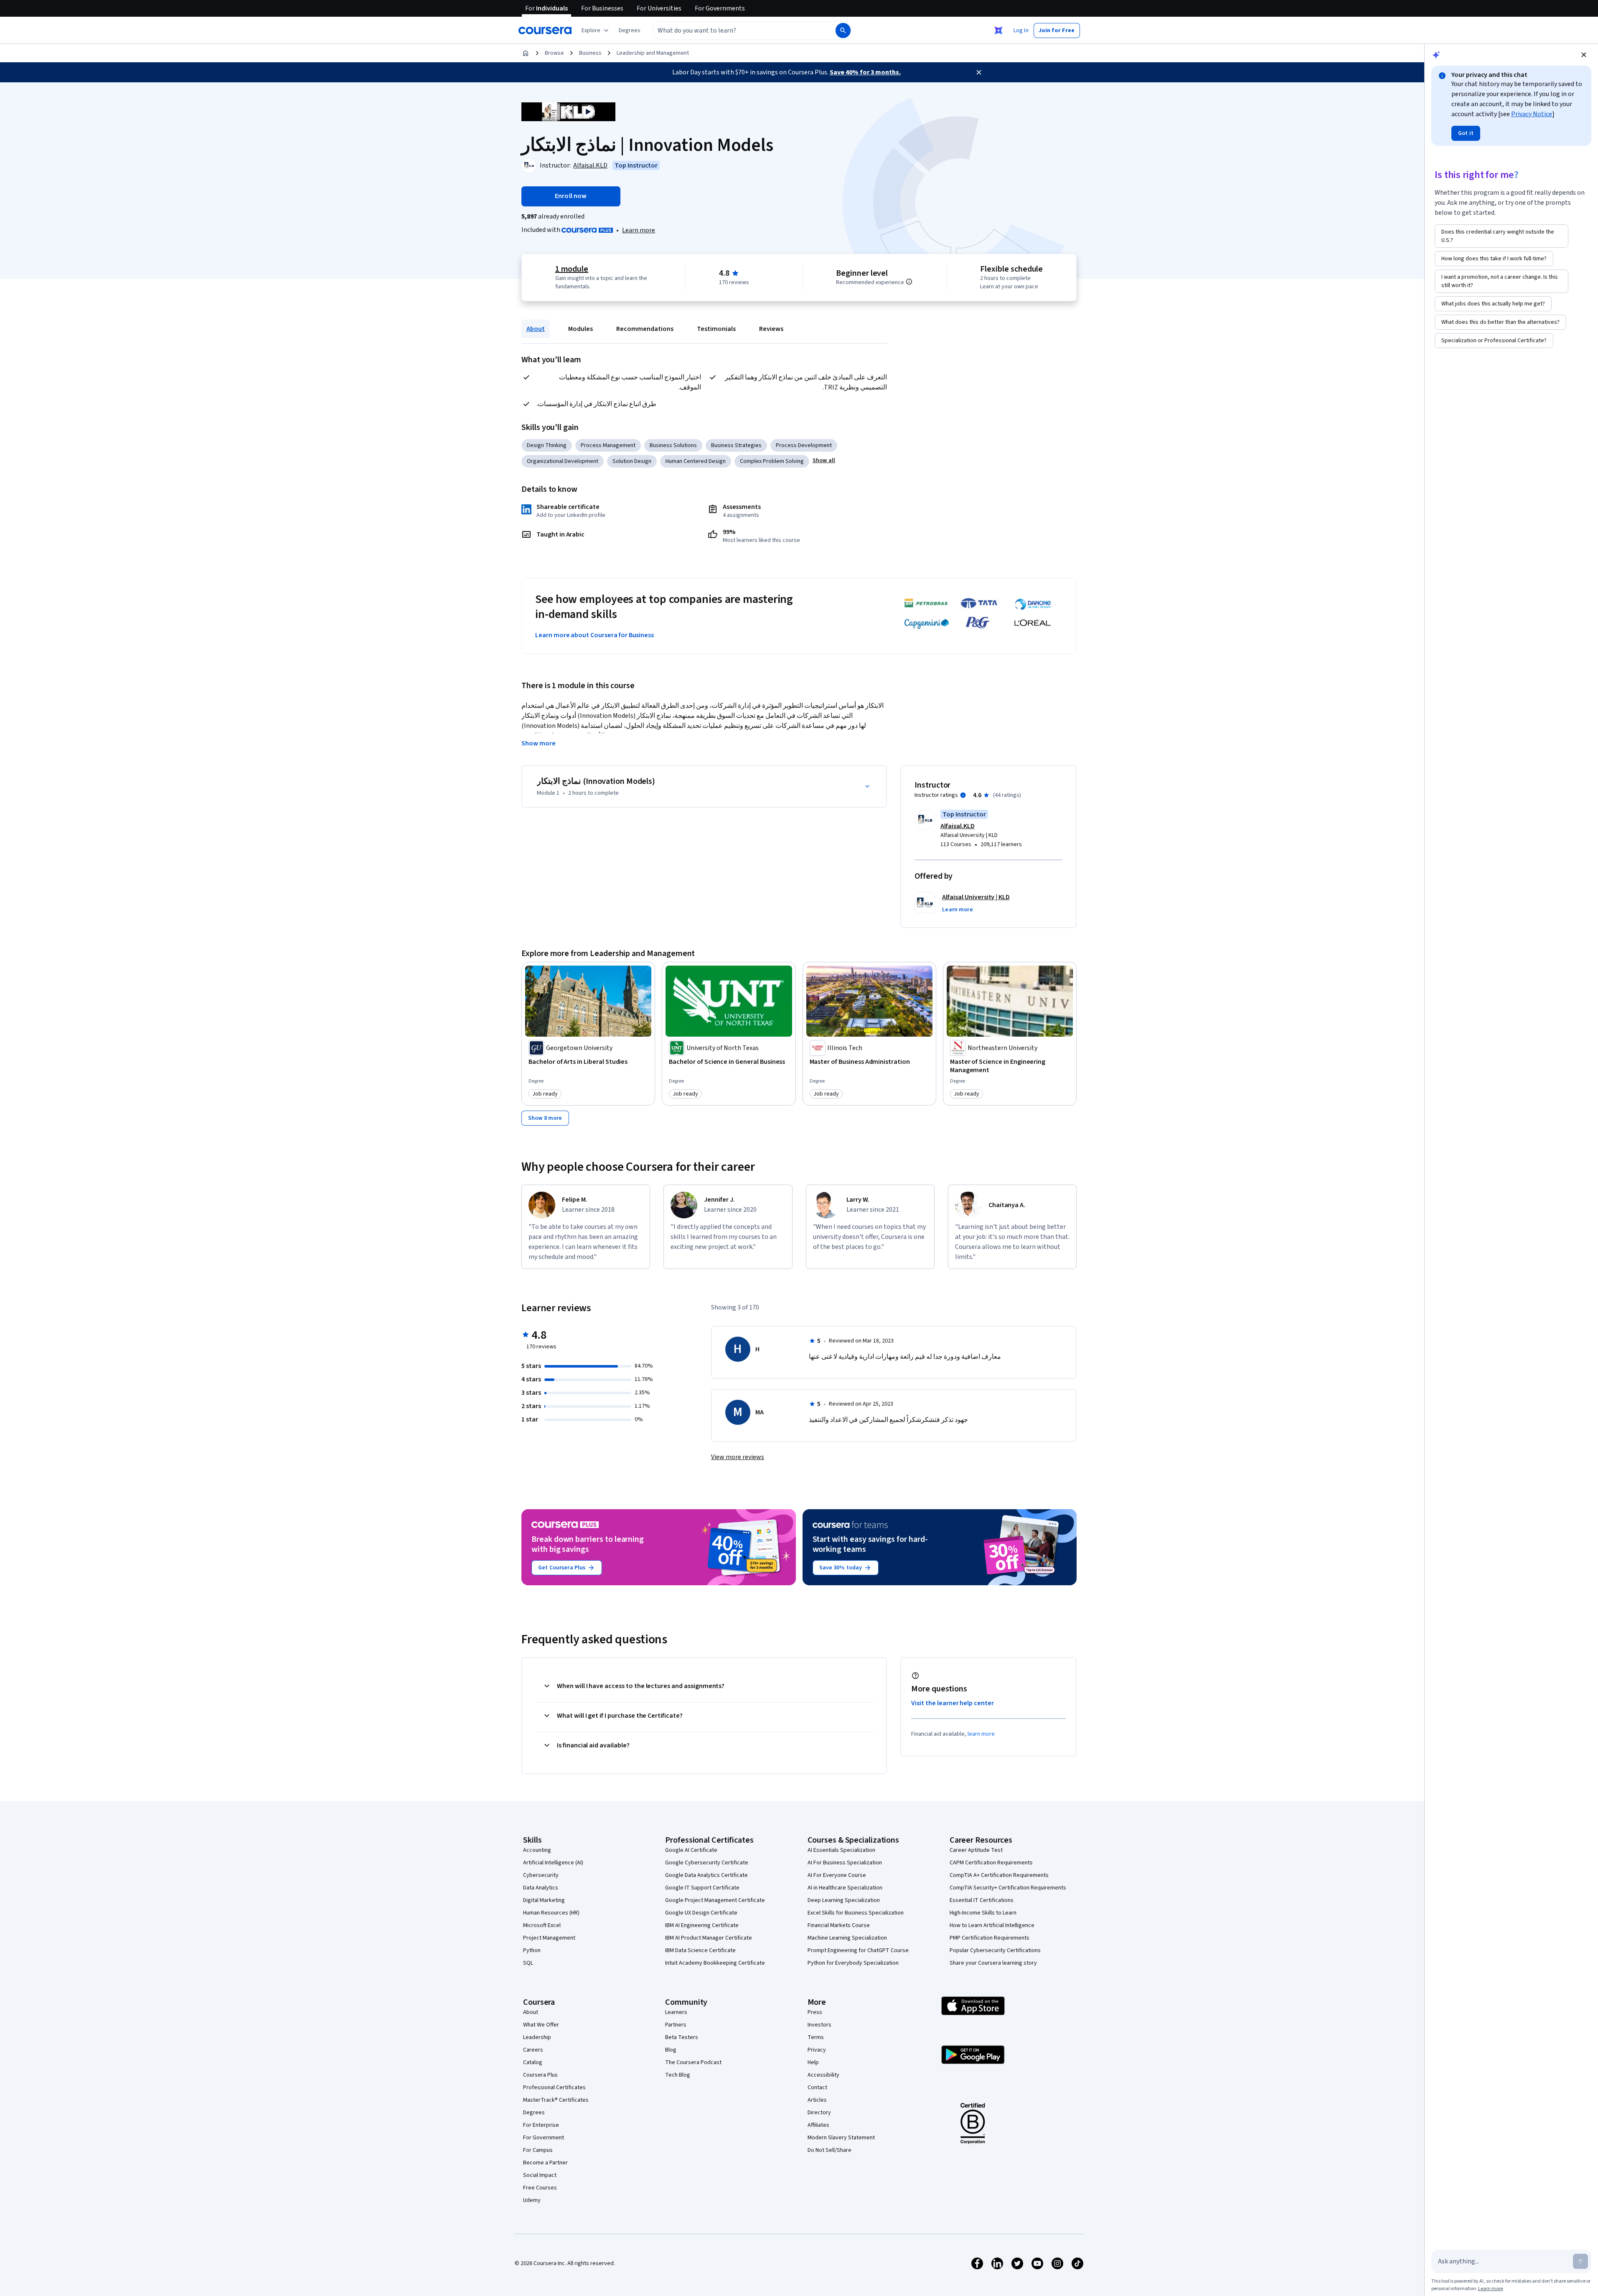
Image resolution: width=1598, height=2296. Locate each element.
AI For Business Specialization (845, 1863)
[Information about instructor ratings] (963, 795)
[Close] (979, 72)
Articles (817, 2100)
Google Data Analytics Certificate (706, 1875)
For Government (544, 2138)
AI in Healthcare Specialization (845, 1888)
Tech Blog (678, 2075)
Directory (819, 2113)
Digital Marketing (544, 1900)
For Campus (538, 2150)
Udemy (532, 2200)
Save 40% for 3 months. (865, 72)
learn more (981, 1734)
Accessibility (823, 2075)
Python (532, 1950)
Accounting (537, 1850)
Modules (581, 329)
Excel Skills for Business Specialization (856, 1913)
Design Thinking (547, 445)
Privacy (817, 2050)
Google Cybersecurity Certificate (707, 1863)
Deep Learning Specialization (844, 1900)
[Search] (843, 31)
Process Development (804, 445)
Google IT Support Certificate (702, 1888)
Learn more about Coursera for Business (594, 635)
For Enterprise (541, 2125)
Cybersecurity (541, 1875)
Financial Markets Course (839, 1925)
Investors (819, 2025)
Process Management (608, 445)
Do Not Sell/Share (829, 2150)
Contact (817, 2088)
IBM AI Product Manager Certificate (709, 1938)
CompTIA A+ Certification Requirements (999, 1875)
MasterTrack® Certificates (556, 2100)
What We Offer (541, 2025)
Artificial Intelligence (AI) (553, 1863)
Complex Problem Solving (772, 461)
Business (590, 53)
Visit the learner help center (953, 1703)
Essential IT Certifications (982, 1900)
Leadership (537, 2037)
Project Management (549, 1938)
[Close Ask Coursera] (998, 31)
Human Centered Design (696, 461)
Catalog (533, 2062)
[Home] (526, 53)
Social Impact (540, 2175)
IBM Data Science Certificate (700, 1950)
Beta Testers (682, 2037)
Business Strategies (736, 445)
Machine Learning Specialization (847, 1938)
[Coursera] (545, 31)
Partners (676, 2025)
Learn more (639, 230)
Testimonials (716, 329)
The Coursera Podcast (693, 2062)
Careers (533, 2050)
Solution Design (632, 461)
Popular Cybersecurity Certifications (995, 1950)
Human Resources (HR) (551, 1913)
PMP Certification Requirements (990, 1938)
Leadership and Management (653, 53)
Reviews (771, 329)
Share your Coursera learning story (993, 1963)
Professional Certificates (554, 2088)
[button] (630, 31)
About (536, 329)
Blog (671, 2050)
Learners (676, 2012)
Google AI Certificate (691, 1850)
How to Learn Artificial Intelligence (992, 1925)
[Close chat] (1584, 55)
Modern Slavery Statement (841, 2138)
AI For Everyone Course (837, 1875)
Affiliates (818, 2125)
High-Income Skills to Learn (983, 1913)
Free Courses (540, 2188)
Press (815, 2012)
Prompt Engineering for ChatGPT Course (858, 1950)
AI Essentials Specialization (841, 1850)
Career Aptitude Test (976, 1850)
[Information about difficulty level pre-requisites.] (909, 282)
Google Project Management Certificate (715, 1900)
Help (813, 2062)
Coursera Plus (540, 2075)
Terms (816, 2037)
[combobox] (735, 31)
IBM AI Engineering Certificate (702, 1925)
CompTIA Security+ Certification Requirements (1008, 1888)
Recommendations (645, 329)
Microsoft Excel (542, 1925)
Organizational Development (563, 461)
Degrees (534, 2113)
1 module (572, 269)
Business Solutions (673, 445)
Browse (554, 53)
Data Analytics (541, 1888)
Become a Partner (545, 2163)
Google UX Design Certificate (701, 1913)
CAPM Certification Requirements (991, 1863)
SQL (528, 1963)
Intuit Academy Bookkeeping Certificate (715, 1963)
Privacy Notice (1532, 114)
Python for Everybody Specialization (853, 1963)
